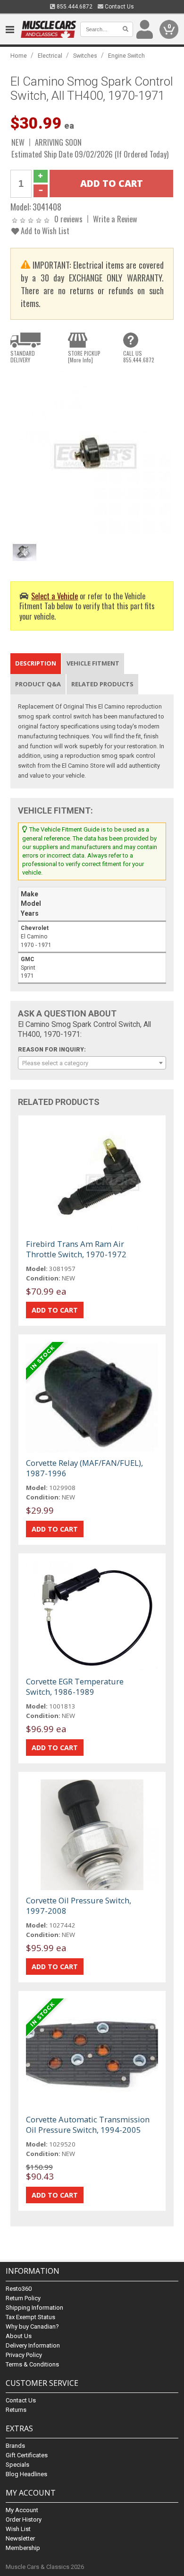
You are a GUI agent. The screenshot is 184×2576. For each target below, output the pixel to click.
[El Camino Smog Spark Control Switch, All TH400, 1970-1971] (92, 452)
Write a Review (115, 219)
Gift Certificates (27, 2455)
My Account (22, 2510)
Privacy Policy (24, 2355)
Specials (17, 2465)
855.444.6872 (74, 7)
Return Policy (23, 2298)
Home (19, 56)
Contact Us (119, 7)
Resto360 (19, 2289)
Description (36, 663)
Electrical (50, 56)
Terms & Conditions (32, 2364)
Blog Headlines (26, 2474)
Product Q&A (38, 684)
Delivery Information (33, 2345)
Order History (24, 2519)
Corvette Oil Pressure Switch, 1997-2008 (79, 1906)
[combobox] (92, 1063)
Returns (16, 2410)
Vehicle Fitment (93, 663)
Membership (23, 2548)
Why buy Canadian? (32, 2326)
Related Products (102, 684)
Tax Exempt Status (30, 2317)
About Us (19, 2336)
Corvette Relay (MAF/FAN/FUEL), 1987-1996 (84, 1468)
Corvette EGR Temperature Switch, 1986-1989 (75, 1687)
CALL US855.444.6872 (139, 357)
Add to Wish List (44, 231)
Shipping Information (34, 2308)
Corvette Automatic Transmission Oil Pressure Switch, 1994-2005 (88, 2125)
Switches (85, 56)
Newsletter (20, 2538)
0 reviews (68, 219)
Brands (15, 2446)
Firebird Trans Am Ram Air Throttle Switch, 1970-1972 (76, 1249)
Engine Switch (126, 56)
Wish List (18, 2529)
